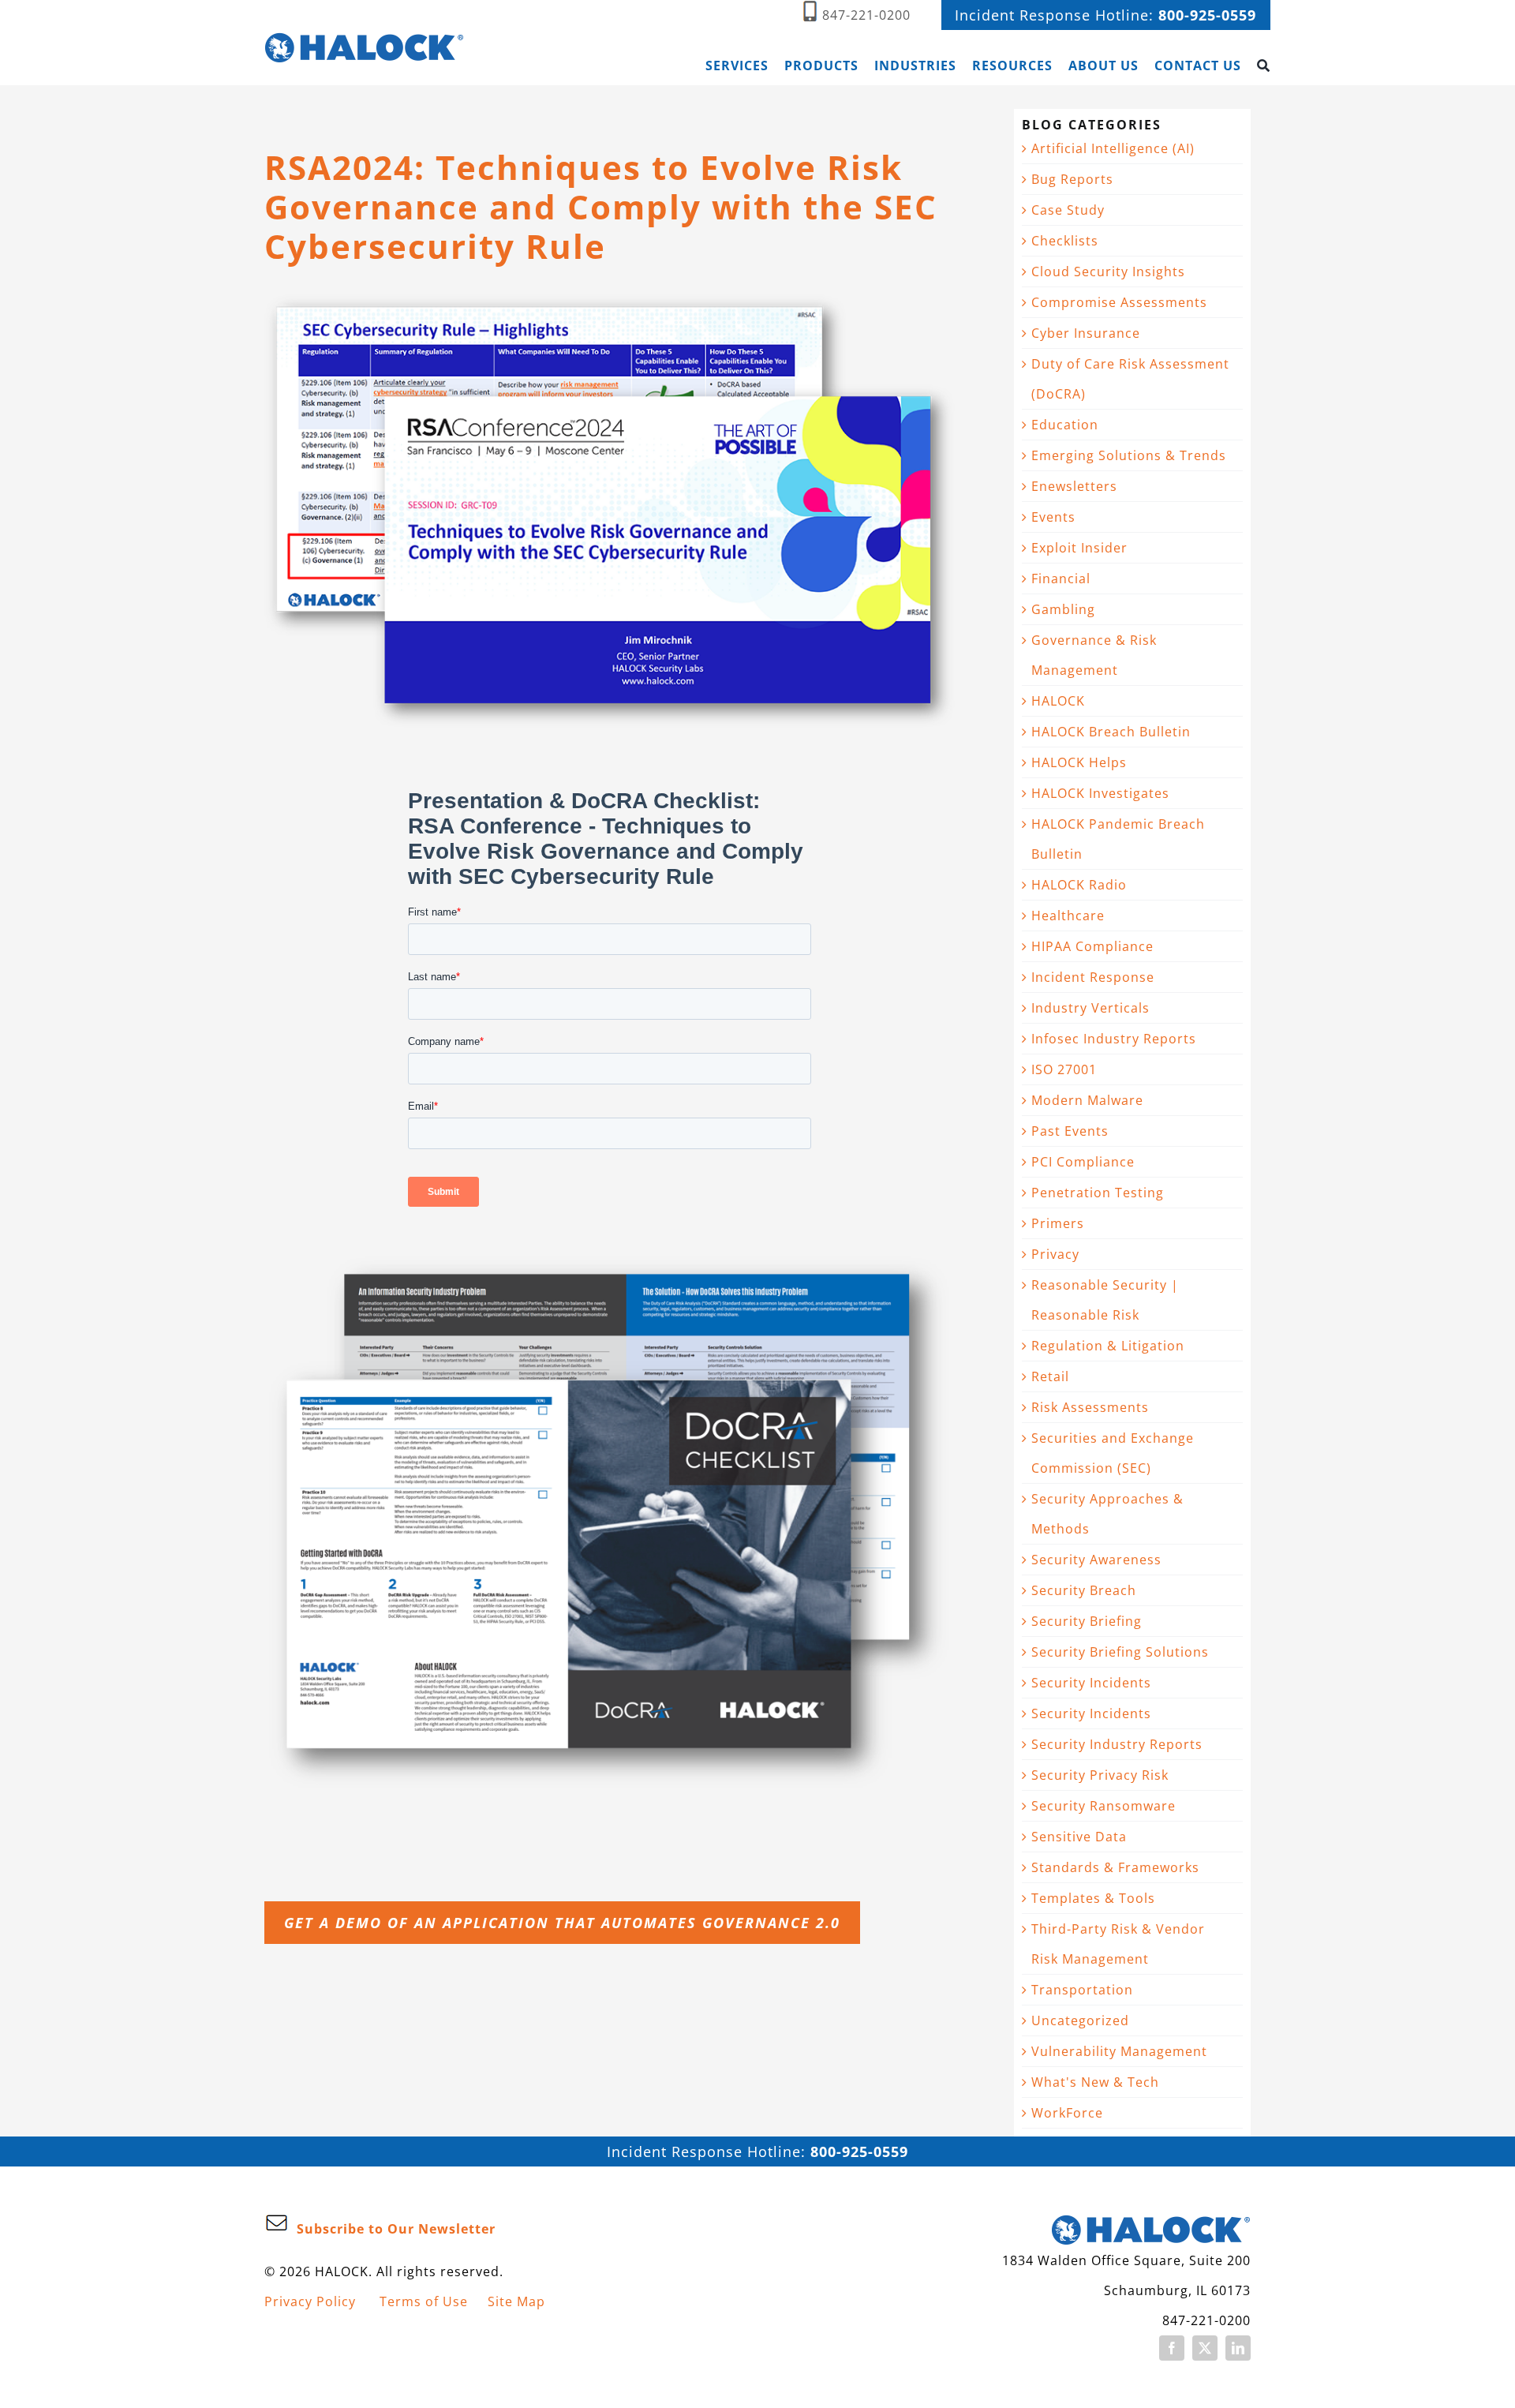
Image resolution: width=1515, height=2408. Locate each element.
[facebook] (1172, 2348)
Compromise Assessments (1119, 302)
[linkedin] (1238, 2348)
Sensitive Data (1079, 1837)
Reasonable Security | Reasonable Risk (1105, 1300)
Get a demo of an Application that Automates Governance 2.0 (562, 1923)
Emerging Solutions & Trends (1129, 455)
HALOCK (1058, 701)
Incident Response (1093, 977)
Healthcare (1068, 916)
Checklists (1065, 241)
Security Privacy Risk (1100, 1775)
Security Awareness (1096, 1560)
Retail (1050, 1376)
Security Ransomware (1104, 1806)
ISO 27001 (1064, 1069)
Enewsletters (1074, 486)
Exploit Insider (1079, 548)
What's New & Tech (1095, 2082)
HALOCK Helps (1079, 762)
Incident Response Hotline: (1105, 15)
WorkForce (1067, 2113)
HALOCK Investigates (1100, 793)
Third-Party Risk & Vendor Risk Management (1118, 1944)
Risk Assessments (1090, 1407)
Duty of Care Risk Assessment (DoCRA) (1130, 379)
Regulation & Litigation (1108, 1346)
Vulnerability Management (1119, 2051)
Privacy (1055, 1254)
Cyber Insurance (1086, 333)
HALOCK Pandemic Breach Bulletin (1118, 839)
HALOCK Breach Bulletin (1111, 732)
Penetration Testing (1098, 1193)
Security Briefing (1087, 1621)
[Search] (1264, 66)
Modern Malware (1087, 1100)
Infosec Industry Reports (1114, 1039)
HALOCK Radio (1079, 885)
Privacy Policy (310, 2301)
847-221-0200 (866, 15)
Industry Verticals (1090, 1008)
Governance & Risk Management (1094, 655)
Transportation (1082, 1990)
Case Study (1068, 210)
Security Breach (1084, 1590)
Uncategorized (1080, 2020)
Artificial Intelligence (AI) (1113, 148)
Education (1065, 425)
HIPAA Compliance (1092, 946)
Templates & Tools (1093, 1898)
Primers (1058, 1223)
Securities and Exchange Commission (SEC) (1113, 1453)
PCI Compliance (1083, 1162)
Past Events (1070, 1131)
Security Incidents (1091, 1683)
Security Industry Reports (1117, 1744)
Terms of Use (424, 2301)
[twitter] (1205, 2348)
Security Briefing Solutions (1120, 1652)
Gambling (1063, 609)
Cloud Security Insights (1108, 272)
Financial (1061, 579)
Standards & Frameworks (1115, 1867)
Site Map (516, 2301)
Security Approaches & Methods (1107, 1514)
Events (1053, 517)
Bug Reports (1072, 179)
